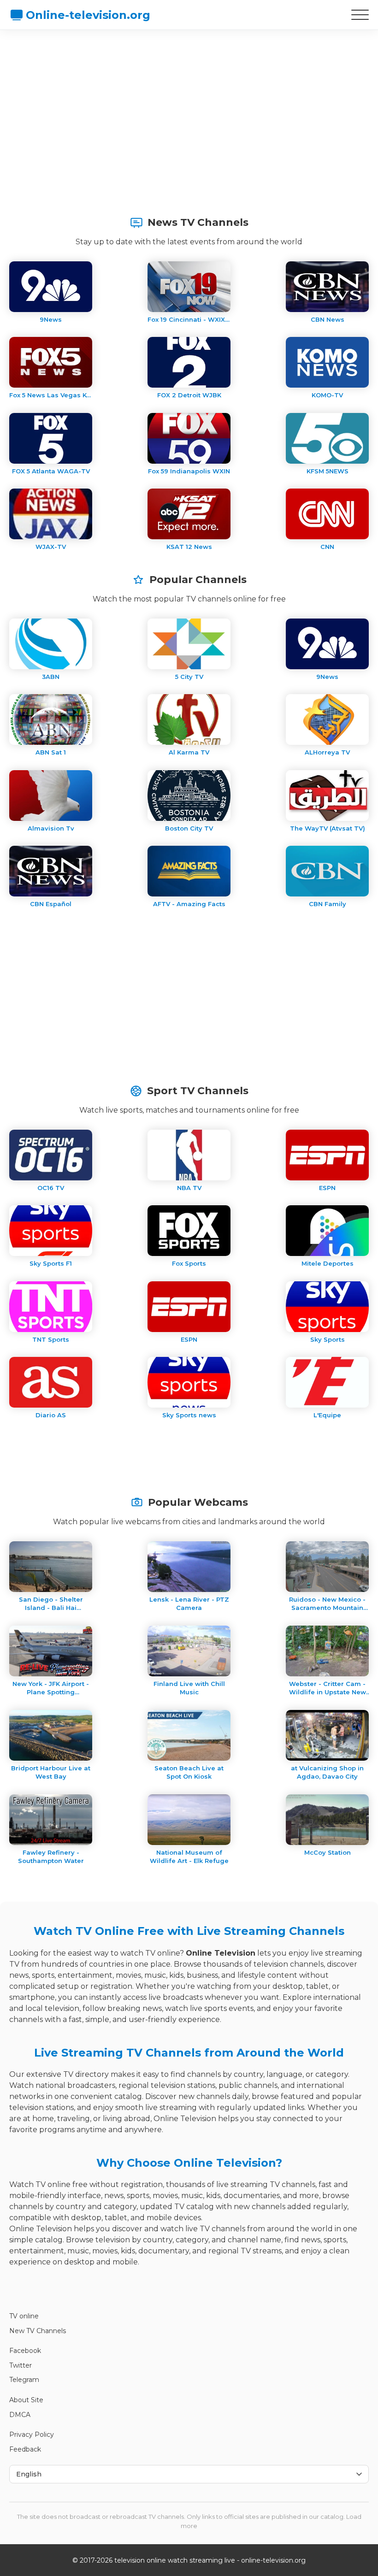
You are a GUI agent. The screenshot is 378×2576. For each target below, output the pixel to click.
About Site (26, 2400)
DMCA (20, 2415)
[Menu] (360, 15)
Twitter (21, 2365)
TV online (24, 2316)
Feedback (25, 2449)
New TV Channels (38, 2331)
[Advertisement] (189, 108)
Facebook (25, 2351)
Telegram (24, 2380)
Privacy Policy (32, 2435)
